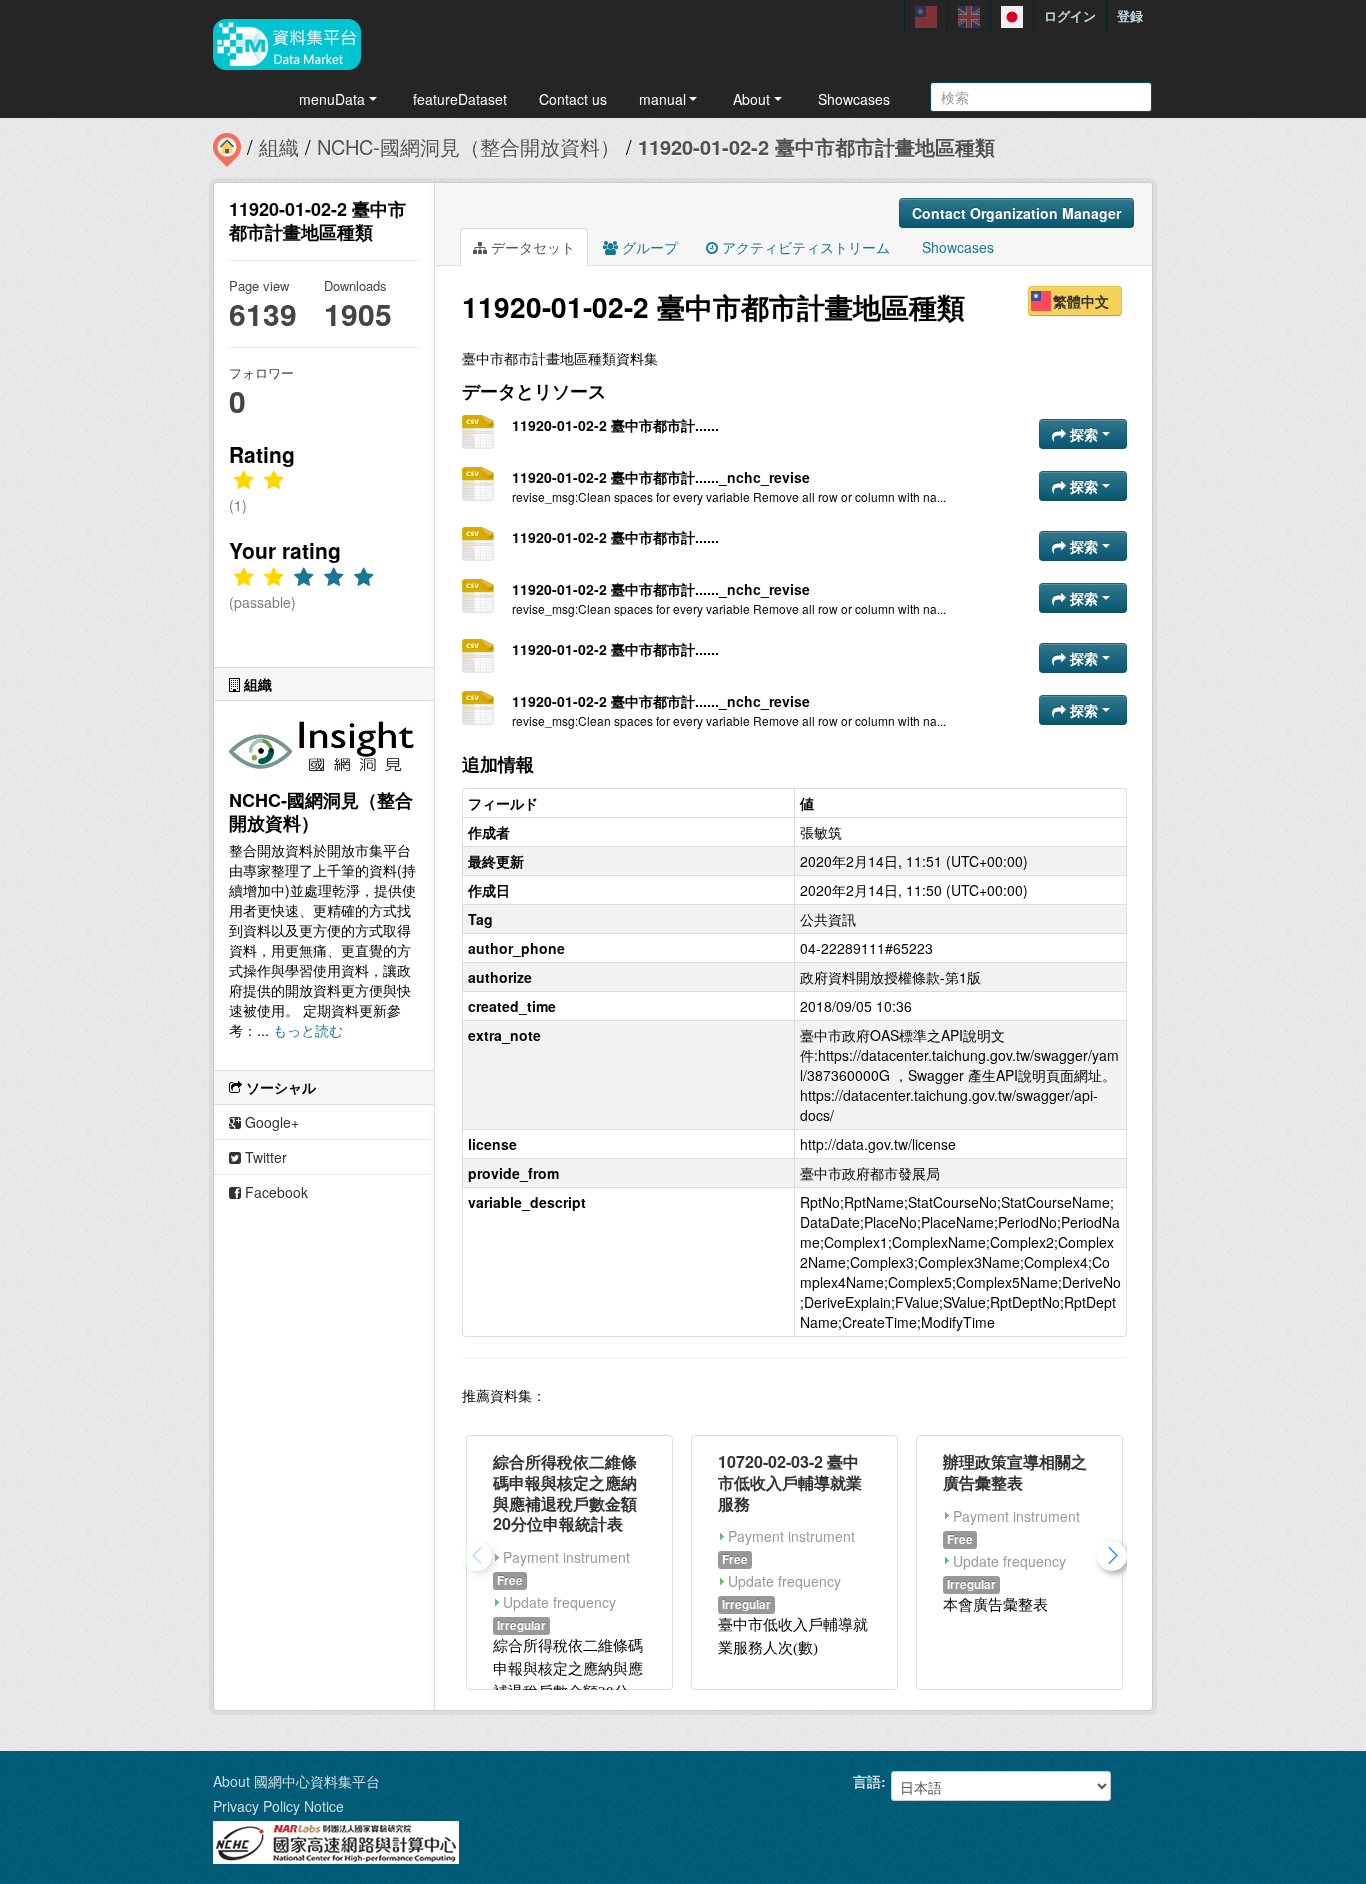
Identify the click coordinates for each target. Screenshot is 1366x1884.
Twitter (264, 1157)
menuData (332, 99)
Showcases (854, 99)
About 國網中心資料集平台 (296, 1781)
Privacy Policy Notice (278, 1806)
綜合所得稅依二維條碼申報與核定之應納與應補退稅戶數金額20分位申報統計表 (565, 1492)
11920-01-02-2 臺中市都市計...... (615, 425)
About (751, 99)
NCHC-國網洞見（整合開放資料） (468, 146)
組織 (279, 146)
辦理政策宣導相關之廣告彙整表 (1015, 1472)
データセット (531, 247)
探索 (1084, 434)
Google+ (270, 1122)
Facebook (274, 1192)
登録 (1130, 15)
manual (662, 99)
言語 (867, 1781)
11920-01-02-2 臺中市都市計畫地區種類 (816, 146)
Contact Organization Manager (1016, 213)
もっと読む (308, 1030)
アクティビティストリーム (804, 247)
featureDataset (460, 99)
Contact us (573, 99)
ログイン (1070, 15)
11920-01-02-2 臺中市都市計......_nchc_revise (661, 477)
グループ (648, 247)
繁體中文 (1081, 301)
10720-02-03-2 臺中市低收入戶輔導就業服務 (790, 1482)
